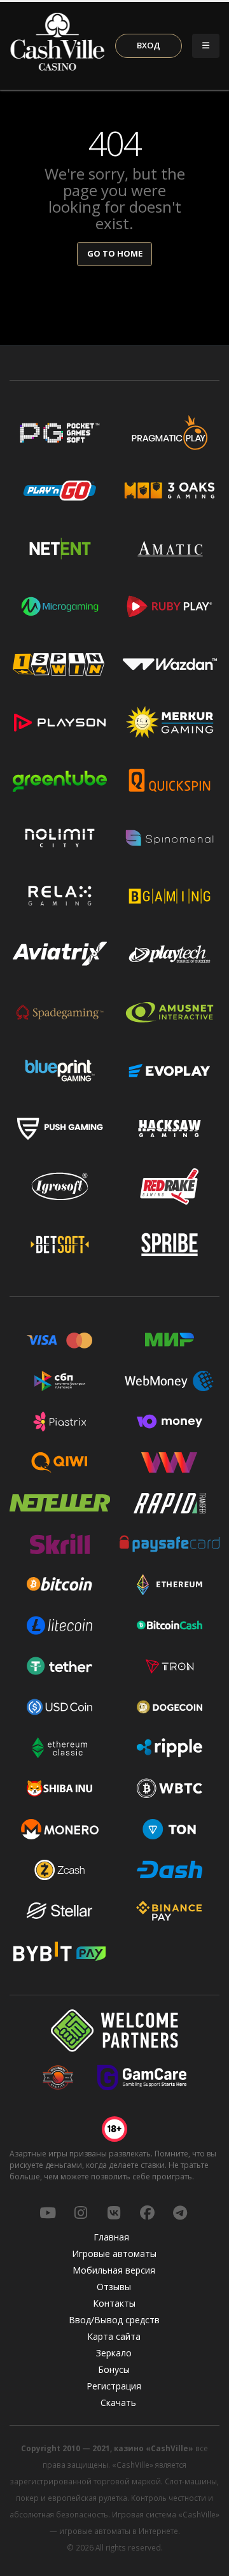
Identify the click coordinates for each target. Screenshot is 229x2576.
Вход (149, 45)
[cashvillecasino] (147, 2212)
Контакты (114, 2303)
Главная (111, 2237)
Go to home (115, 253)
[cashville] (114, 2212)
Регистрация (114, 2386)
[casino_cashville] (180, 2212)
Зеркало (114, 2353)
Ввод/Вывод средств (114, 2320)
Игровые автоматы (114, 2254)
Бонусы (114, 2369)
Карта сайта (114, 2336)
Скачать (118, 2403)
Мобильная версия (114, 2270)
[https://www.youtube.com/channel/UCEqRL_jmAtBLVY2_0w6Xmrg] (48, 2212)
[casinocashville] (81, 2212)
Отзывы (114, 2287)
